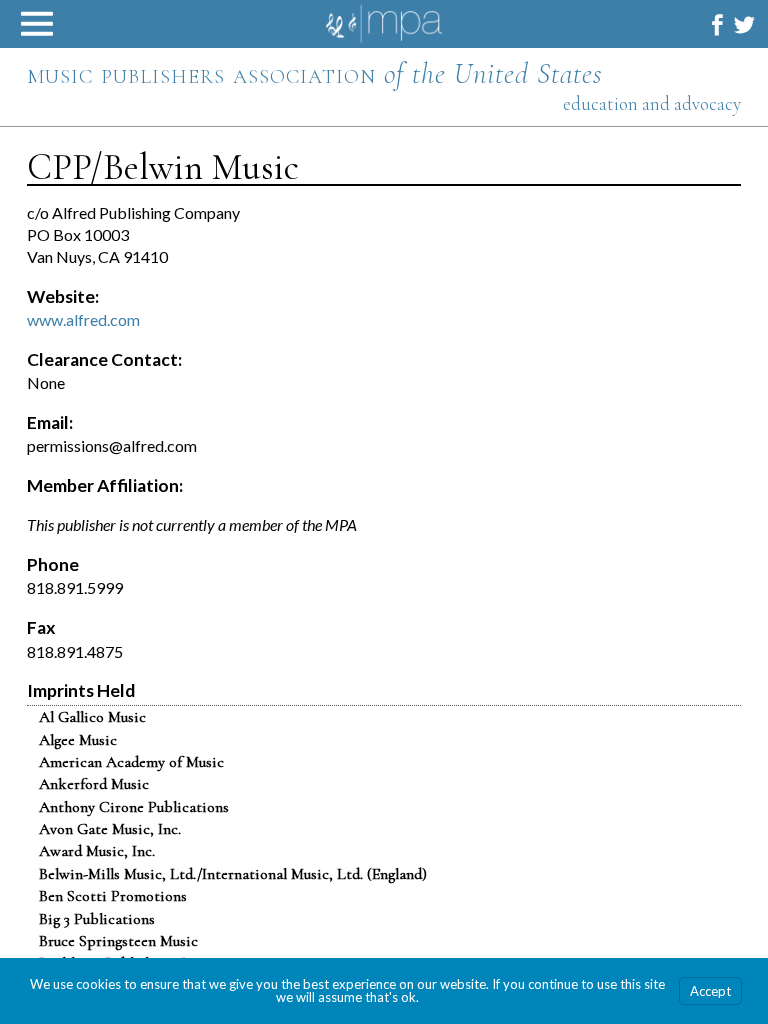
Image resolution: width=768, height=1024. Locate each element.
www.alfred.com (83, 319)
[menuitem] (717, 24)
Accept (710, 991)
